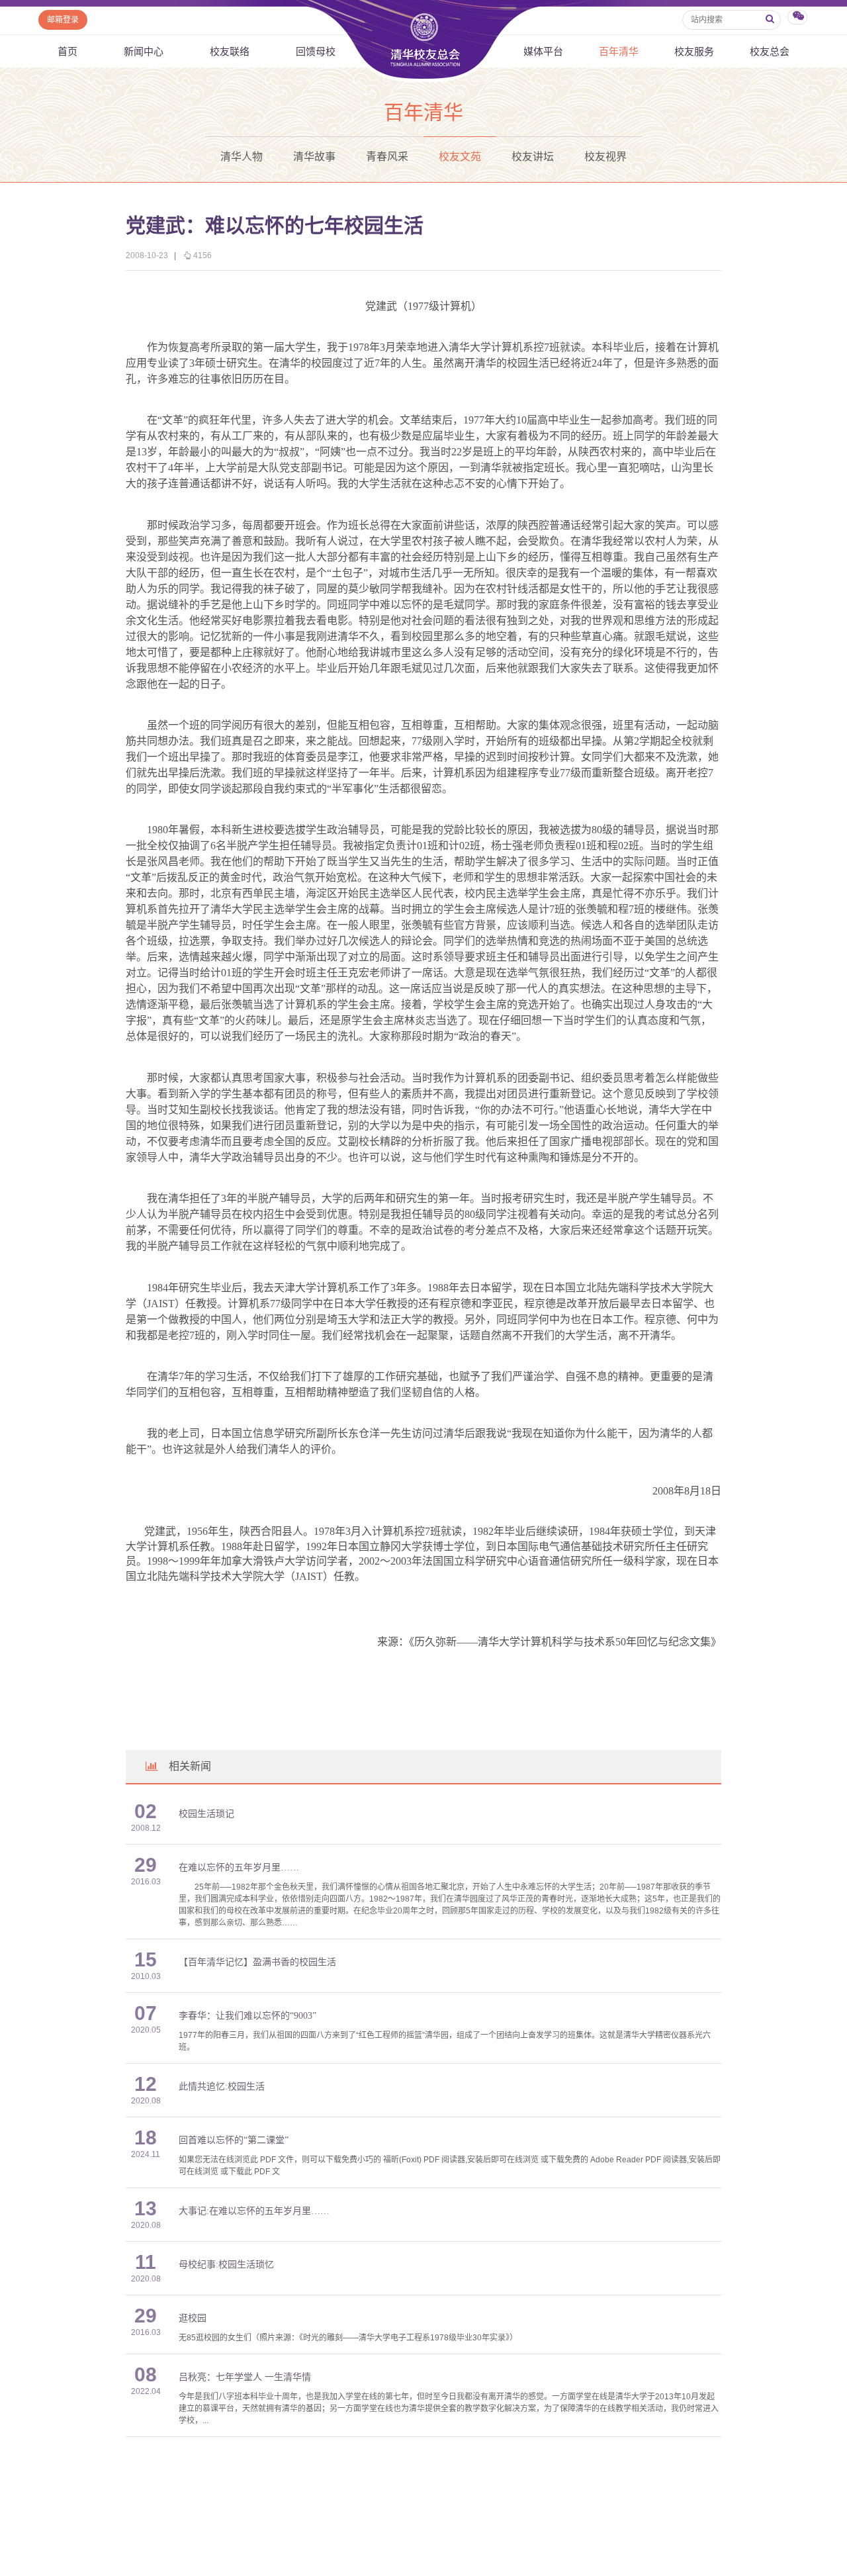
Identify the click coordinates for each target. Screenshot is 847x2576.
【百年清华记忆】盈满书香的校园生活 (257, 1962)
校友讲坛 (533, 157)
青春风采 (387, 157)
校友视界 (605, 157)
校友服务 (694, 51)
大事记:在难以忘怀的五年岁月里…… (254, 2211)
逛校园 (193, 2318)
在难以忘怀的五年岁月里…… (239, 1867)
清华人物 (242, 157)
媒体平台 (543, 51)
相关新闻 (190, 1766)
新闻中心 (144, 51)
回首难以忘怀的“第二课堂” (234, 2140)
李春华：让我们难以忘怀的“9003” (247, 2016)
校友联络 (230, 51)
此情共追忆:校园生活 (222, 2087)
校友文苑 (460, 157)
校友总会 (770, 51)
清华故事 (314, 157)
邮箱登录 (63, 20)
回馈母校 (316, 51)
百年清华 (619, 51)
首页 (67, 51)
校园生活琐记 (206, 1814)
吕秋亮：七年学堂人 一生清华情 (245, 2377)
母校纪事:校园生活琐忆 (226, 2265)
